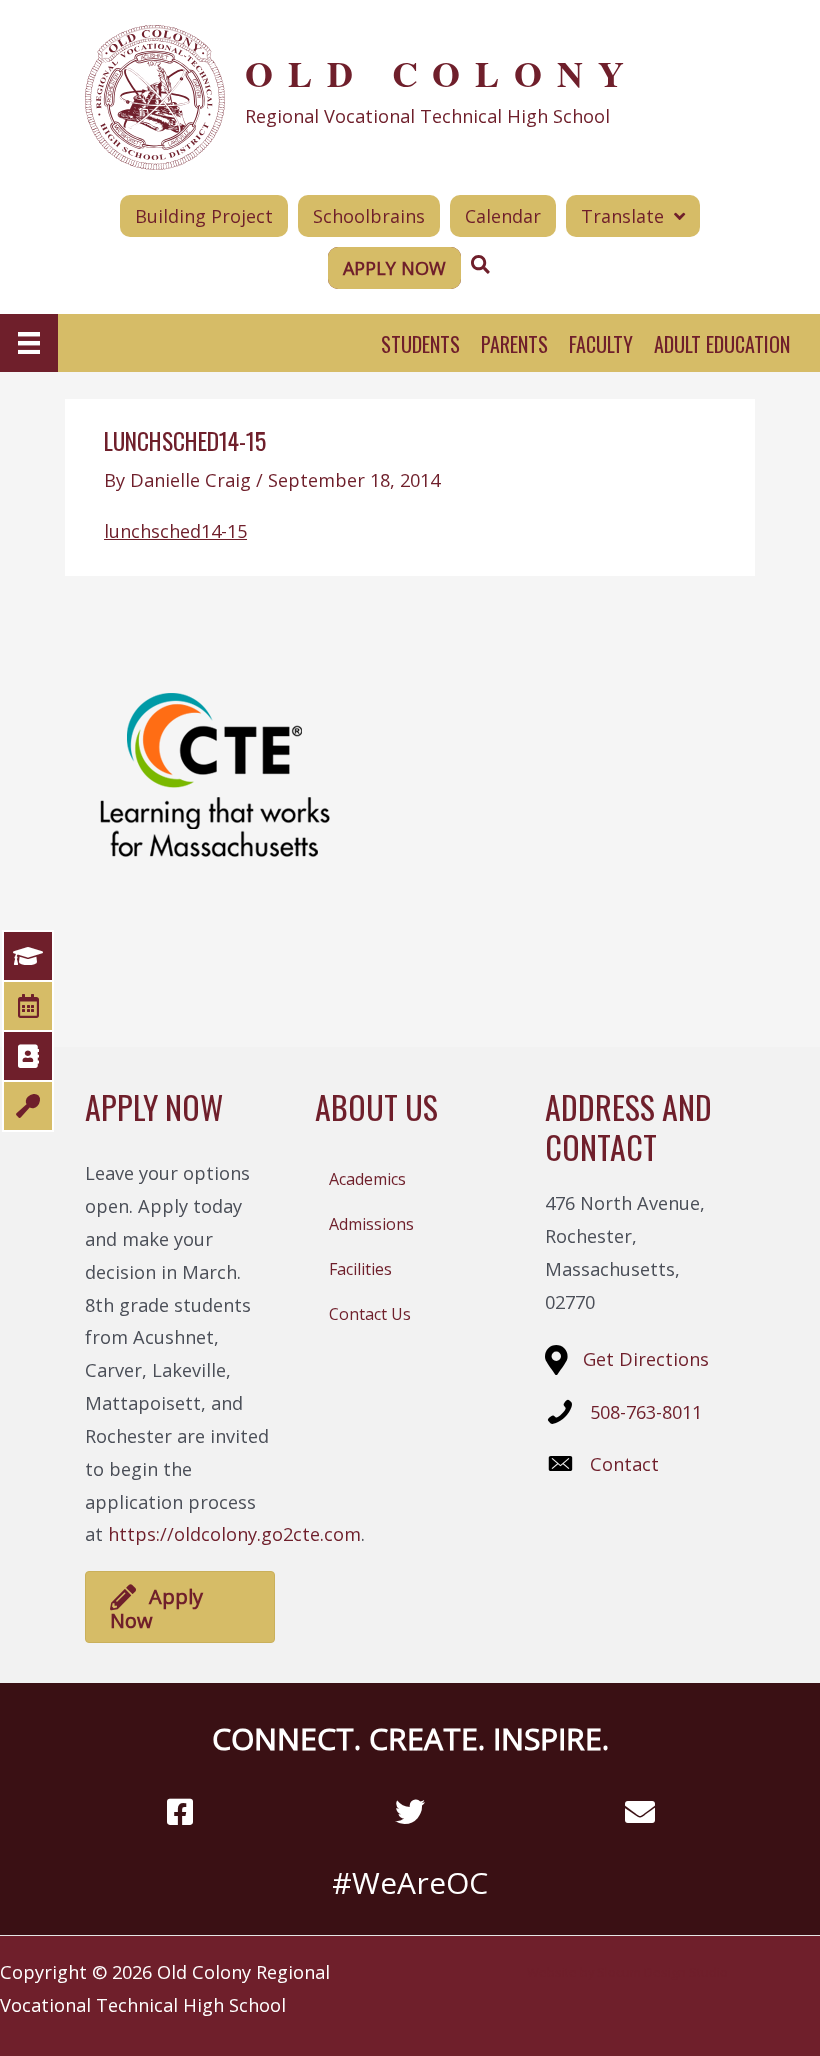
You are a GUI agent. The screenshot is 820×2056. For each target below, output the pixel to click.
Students (420, 344)
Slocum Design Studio (662, 1972)
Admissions (371, 1224)
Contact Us (370, 1314)
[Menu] (29, 343)
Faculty (601, 344)
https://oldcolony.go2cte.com (234, 1534)
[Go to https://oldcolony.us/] (410, 95)
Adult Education (722, 344)
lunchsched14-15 (175, 531)
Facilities (360, 1269)
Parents (514, 344)
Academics (367, 1179)
